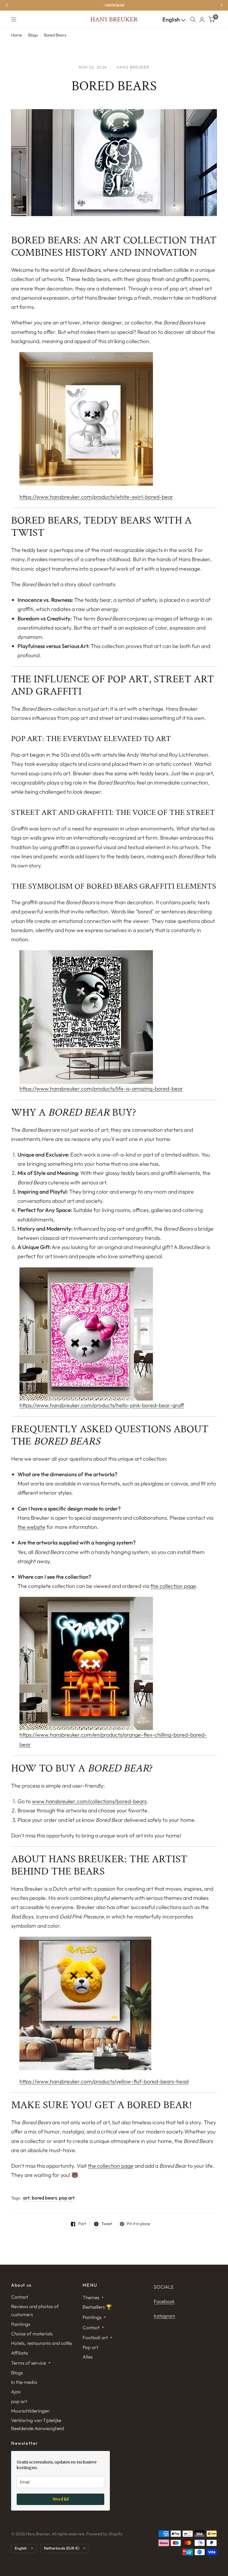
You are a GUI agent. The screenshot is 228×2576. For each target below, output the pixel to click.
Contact (20, 2297)
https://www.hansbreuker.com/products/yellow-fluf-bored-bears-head (104, 2081)
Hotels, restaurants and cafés (42, 2343)
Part (82, 2224)
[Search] (193, 19)
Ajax (16, 2392)
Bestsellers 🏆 (97, 2307)
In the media (24, 2382)
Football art (95, 2337)
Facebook (164, 2301)
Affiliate (19, 2353)
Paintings (21, 2324)
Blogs (33, 35)
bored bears (44, 2198)
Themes (91, 2297)
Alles (88, 2357)
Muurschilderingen (30, 2411)
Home (17, 35)
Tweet (107, 2224)
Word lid (61, 2499)
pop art (67, 2198)
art (26, 2198)
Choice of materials (32, 2334)
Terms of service (29, 2363)
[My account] (202, 19)
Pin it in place (138, 2224)
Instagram (164, 2316)
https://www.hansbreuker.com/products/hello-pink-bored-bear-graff (102, 1405)
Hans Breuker (114, 19)
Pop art (90, 2347)
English (172, 19)
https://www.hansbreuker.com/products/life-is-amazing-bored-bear (101, 1088)
